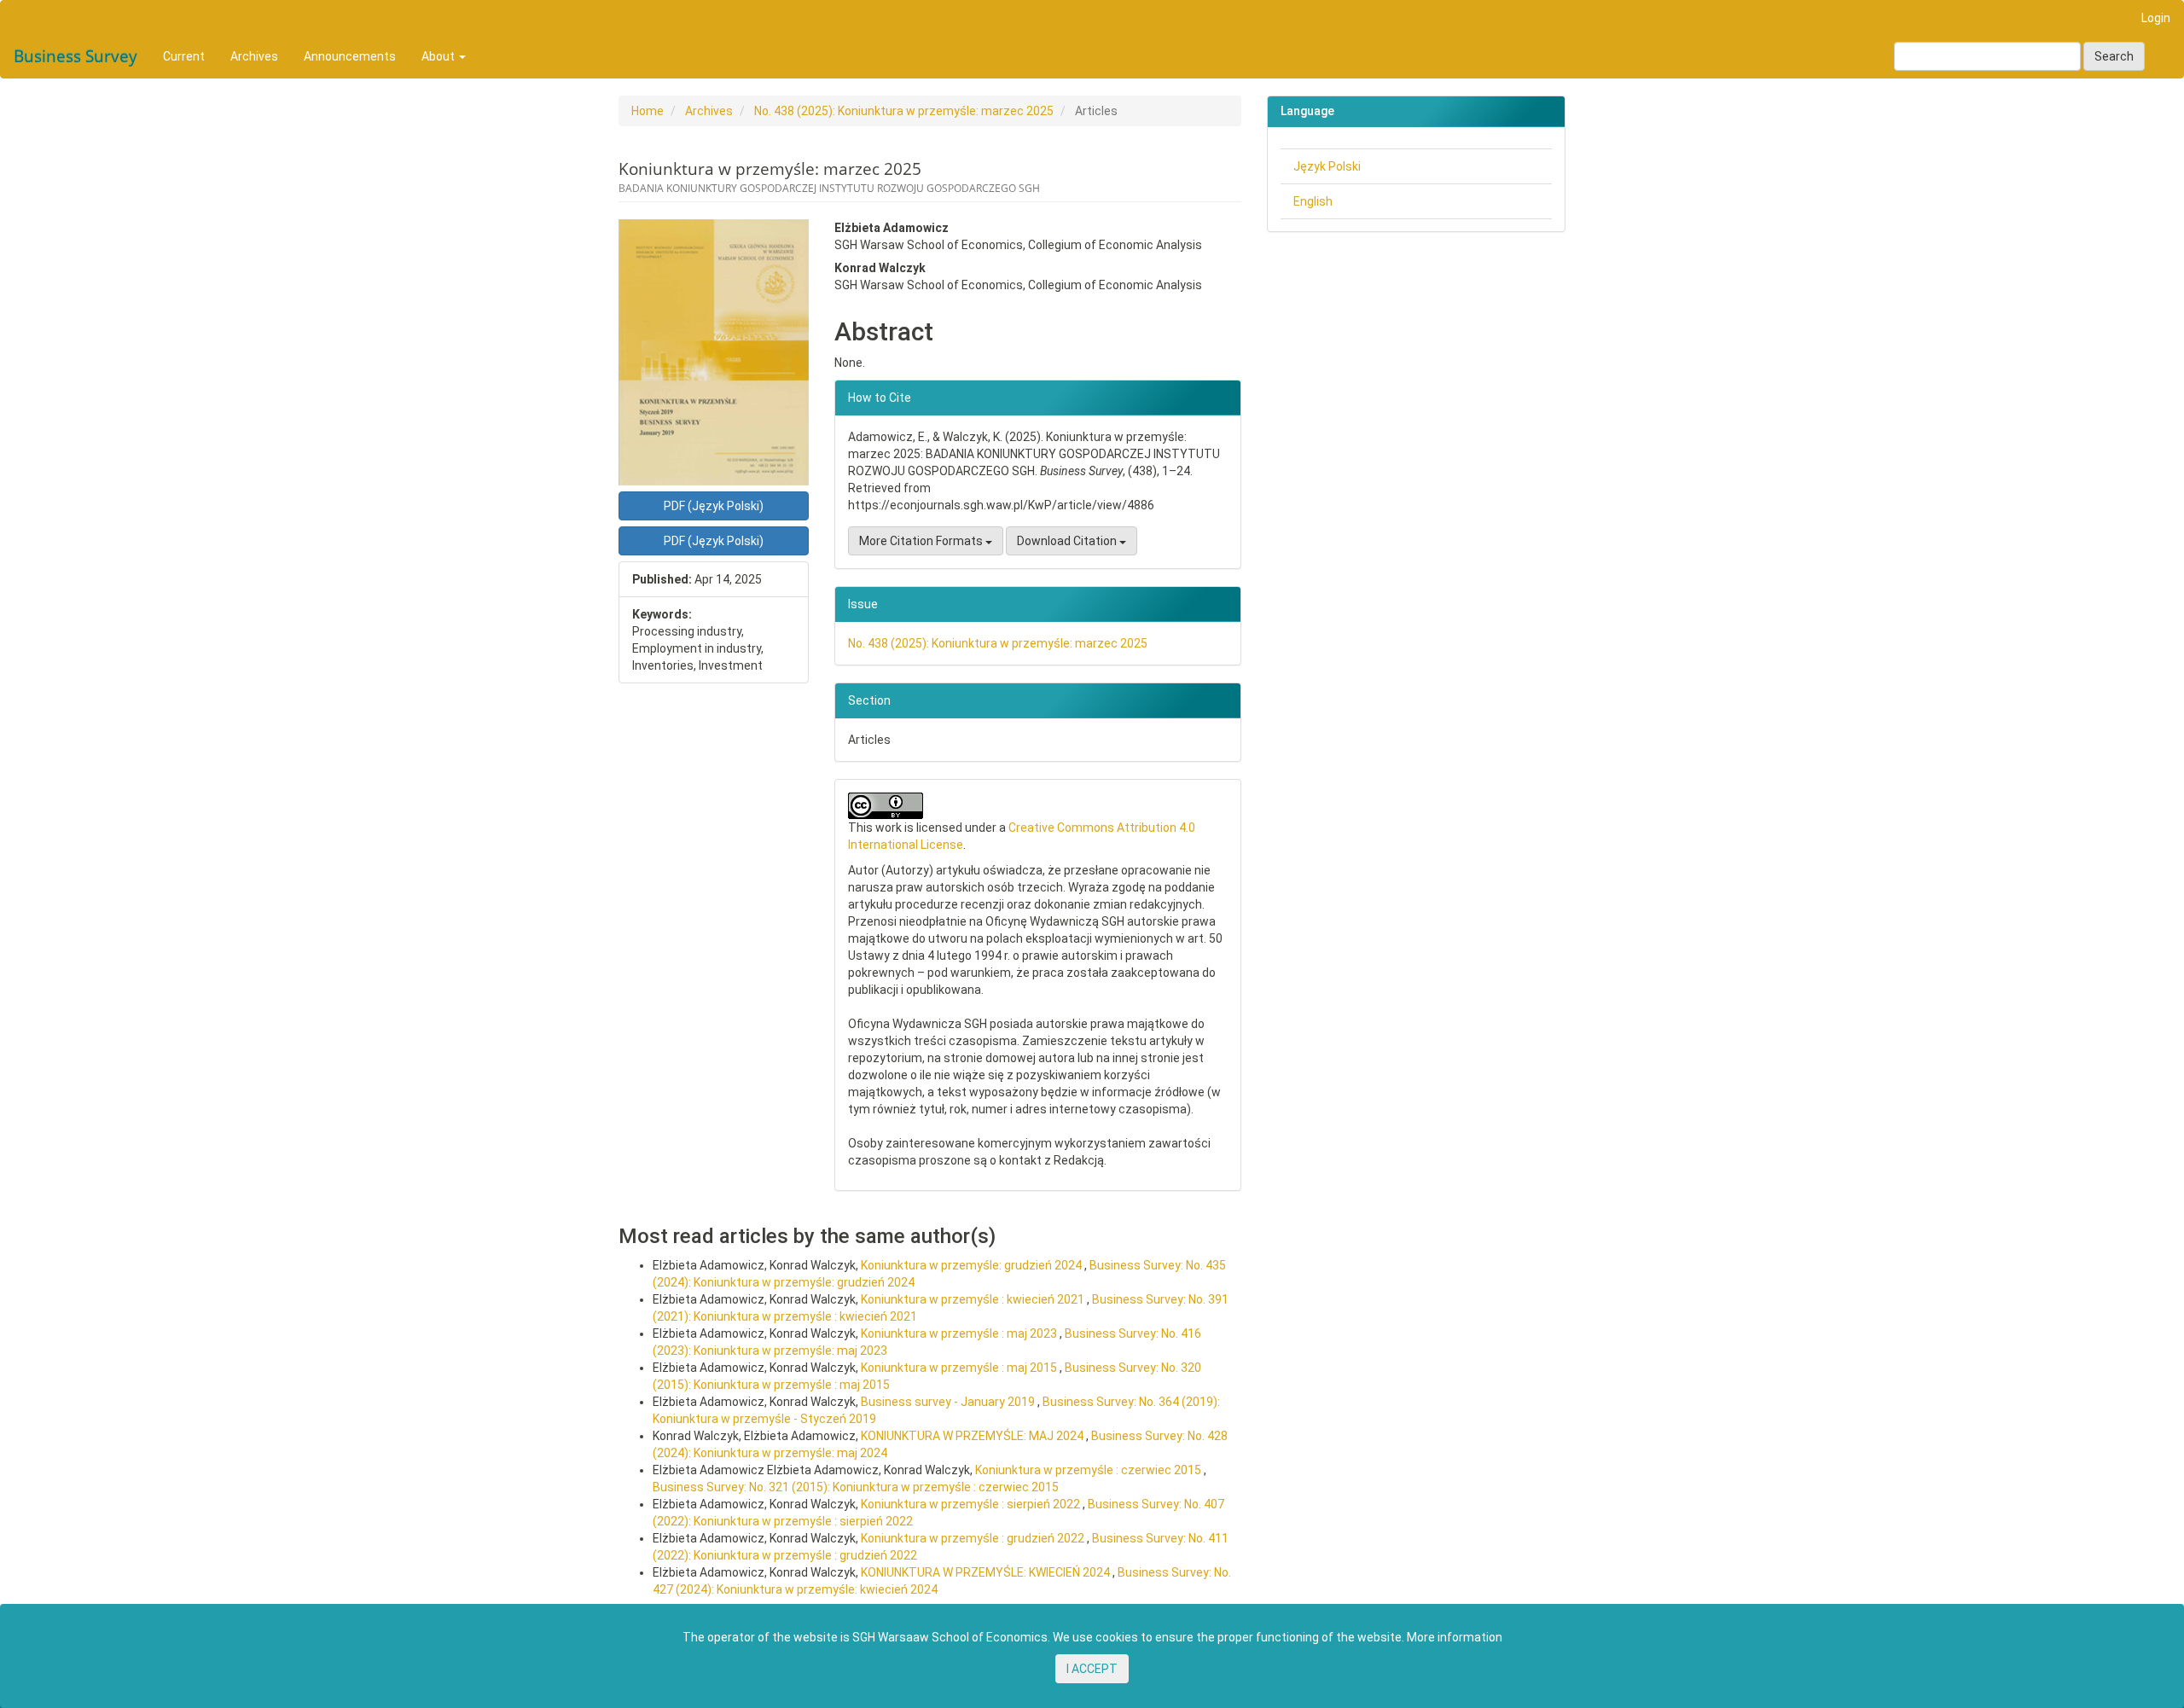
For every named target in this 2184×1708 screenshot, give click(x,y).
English (1313, 201)
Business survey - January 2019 (949, 1402)
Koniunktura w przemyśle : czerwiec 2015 (1089, 1470)
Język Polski (1327, 166)
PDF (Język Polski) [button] (714, 506)
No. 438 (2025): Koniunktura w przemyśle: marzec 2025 (904, 111)
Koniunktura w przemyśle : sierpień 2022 (972, 1504)
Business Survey (76, 56)
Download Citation (1068, 541)
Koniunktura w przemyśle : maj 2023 (960, 1333)
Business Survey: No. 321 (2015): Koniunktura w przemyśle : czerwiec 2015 (856, 1487)
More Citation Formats (922, 541)
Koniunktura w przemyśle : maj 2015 (960, 1368)
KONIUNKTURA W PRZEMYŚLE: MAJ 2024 (973, 1436)
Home (648, 111)
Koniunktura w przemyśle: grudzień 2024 (973, 1265)
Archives (254, 56)
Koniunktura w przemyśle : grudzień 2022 (974, 1538)
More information (1455, 1637)
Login (2156, 18)
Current (184, 56)
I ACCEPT (1092, 1669)
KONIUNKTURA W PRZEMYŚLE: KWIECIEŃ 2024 (987, 1572)
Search (2114, 56)
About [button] (439, 56)
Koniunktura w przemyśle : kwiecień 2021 (974, 1299)
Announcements (350, 56)
